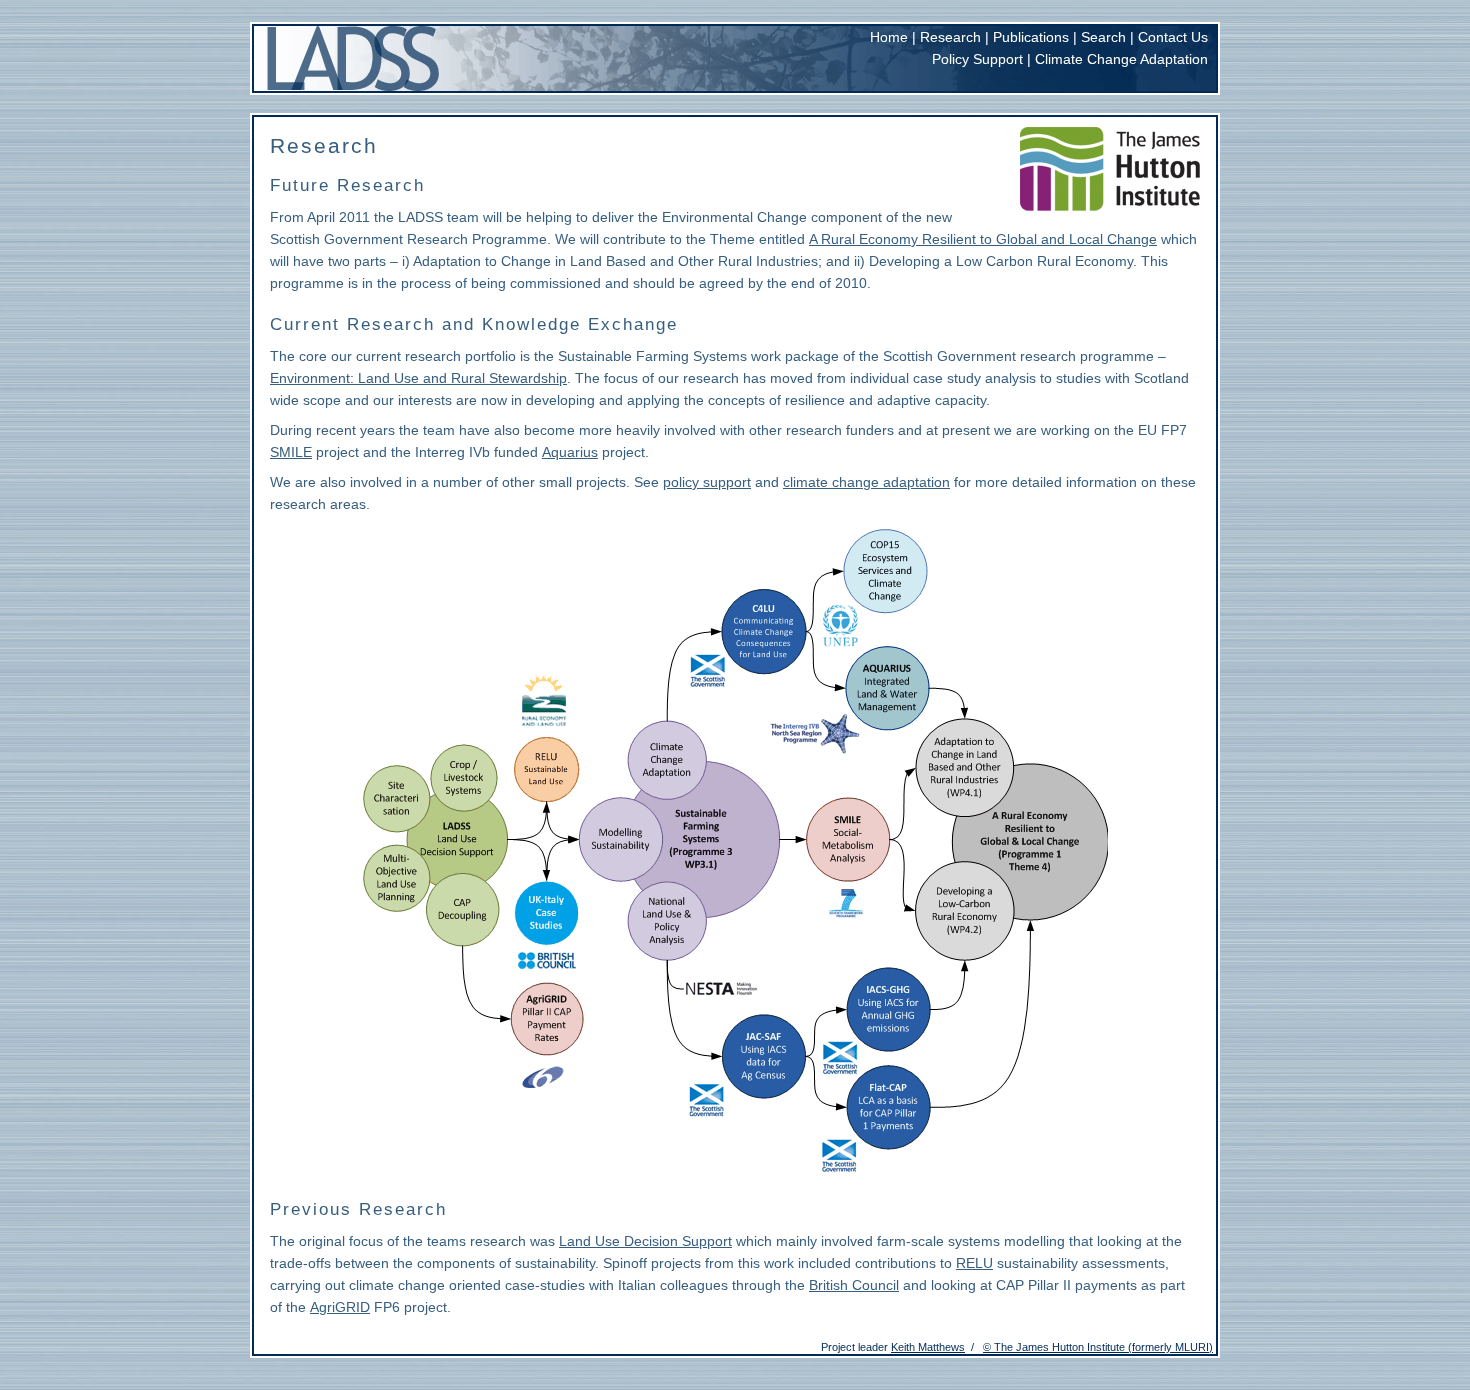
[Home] (354, 58)
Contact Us (1173, 37)
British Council (854, 1285)
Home (889, 37)
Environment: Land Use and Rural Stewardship (418, 378)
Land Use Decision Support (645, 1241)
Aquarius (570, 452)
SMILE (291, 452)
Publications (1031, 37)
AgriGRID (340, 1307)
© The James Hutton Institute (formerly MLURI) (1098, 1347)
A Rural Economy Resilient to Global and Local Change (983, 239)
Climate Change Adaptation (1121, 59)
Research (950, 37)
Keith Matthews (928, 1347)
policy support (707, 482)
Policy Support (977, 59)
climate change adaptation (866, 482)
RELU (974, 1263)
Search (1103, 37)
